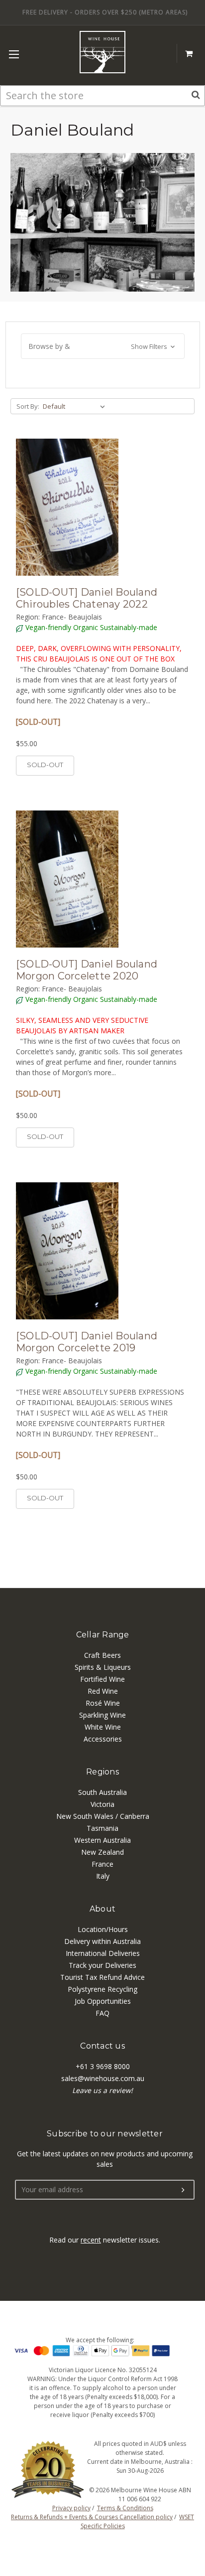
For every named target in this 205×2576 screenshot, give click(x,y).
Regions (102, 1772)
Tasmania (102, 1828)
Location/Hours (103, 1929)
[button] (103, 346)
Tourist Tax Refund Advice (102, 1977)
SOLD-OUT (45, 765)
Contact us (102, 2046)
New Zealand (102, 1852)
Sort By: (28, 406)
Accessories (103, 1739)
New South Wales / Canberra (103, 1816)
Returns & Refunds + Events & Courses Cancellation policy (92, 2517)
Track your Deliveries (102, 1965)
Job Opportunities (103, 2001)
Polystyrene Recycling (102, 1989)
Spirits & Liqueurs (103, 1667)
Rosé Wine (103, 1703)
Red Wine (103, 1691)
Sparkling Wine (102, 1715)
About (102, 1909)
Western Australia (102, 1840)
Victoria (102, 1804)
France (102, 1864)
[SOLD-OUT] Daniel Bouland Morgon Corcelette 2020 (87, 970)
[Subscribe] (183, 2190)
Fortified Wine (102, 1679)
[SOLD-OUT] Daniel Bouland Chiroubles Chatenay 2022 (87, 598)
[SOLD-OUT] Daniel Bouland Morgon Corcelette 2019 (87, 1342)
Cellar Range (103, 1635)
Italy (103, 1876)
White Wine (103, 1727)
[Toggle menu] (14, 54)
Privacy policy (71, 2508)
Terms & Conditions (125, 2508)
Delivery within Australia (102, 1941)
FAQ (102, 2013)
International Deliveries (103, 1953)
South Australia (102, 1792)
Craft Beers (102, 1655)
